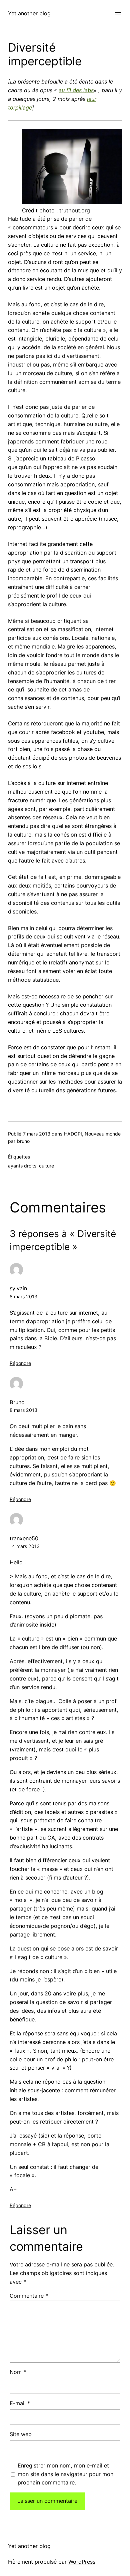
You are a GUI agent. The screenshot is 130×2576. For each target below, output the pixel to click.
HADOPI (73, 1134)
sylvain (18, 1288)
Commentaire (29, 2296)
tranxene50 (24, 1538)
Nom (18, 2372)
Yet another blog (29, 13)
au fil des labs (76, 90)
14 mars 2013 (25, 1546)
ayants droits (22, 1166)
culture (46, 1166)
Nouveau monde (103, 1134)
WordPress (82, 2562)
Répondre (20, 1363)
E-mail (20, 2403)
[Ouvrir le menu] (118, 14)
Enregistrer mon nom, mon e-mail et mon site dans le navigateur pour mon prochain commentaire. (65, 2474)
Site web (21, 2434)
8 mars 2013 (23, 1296)
